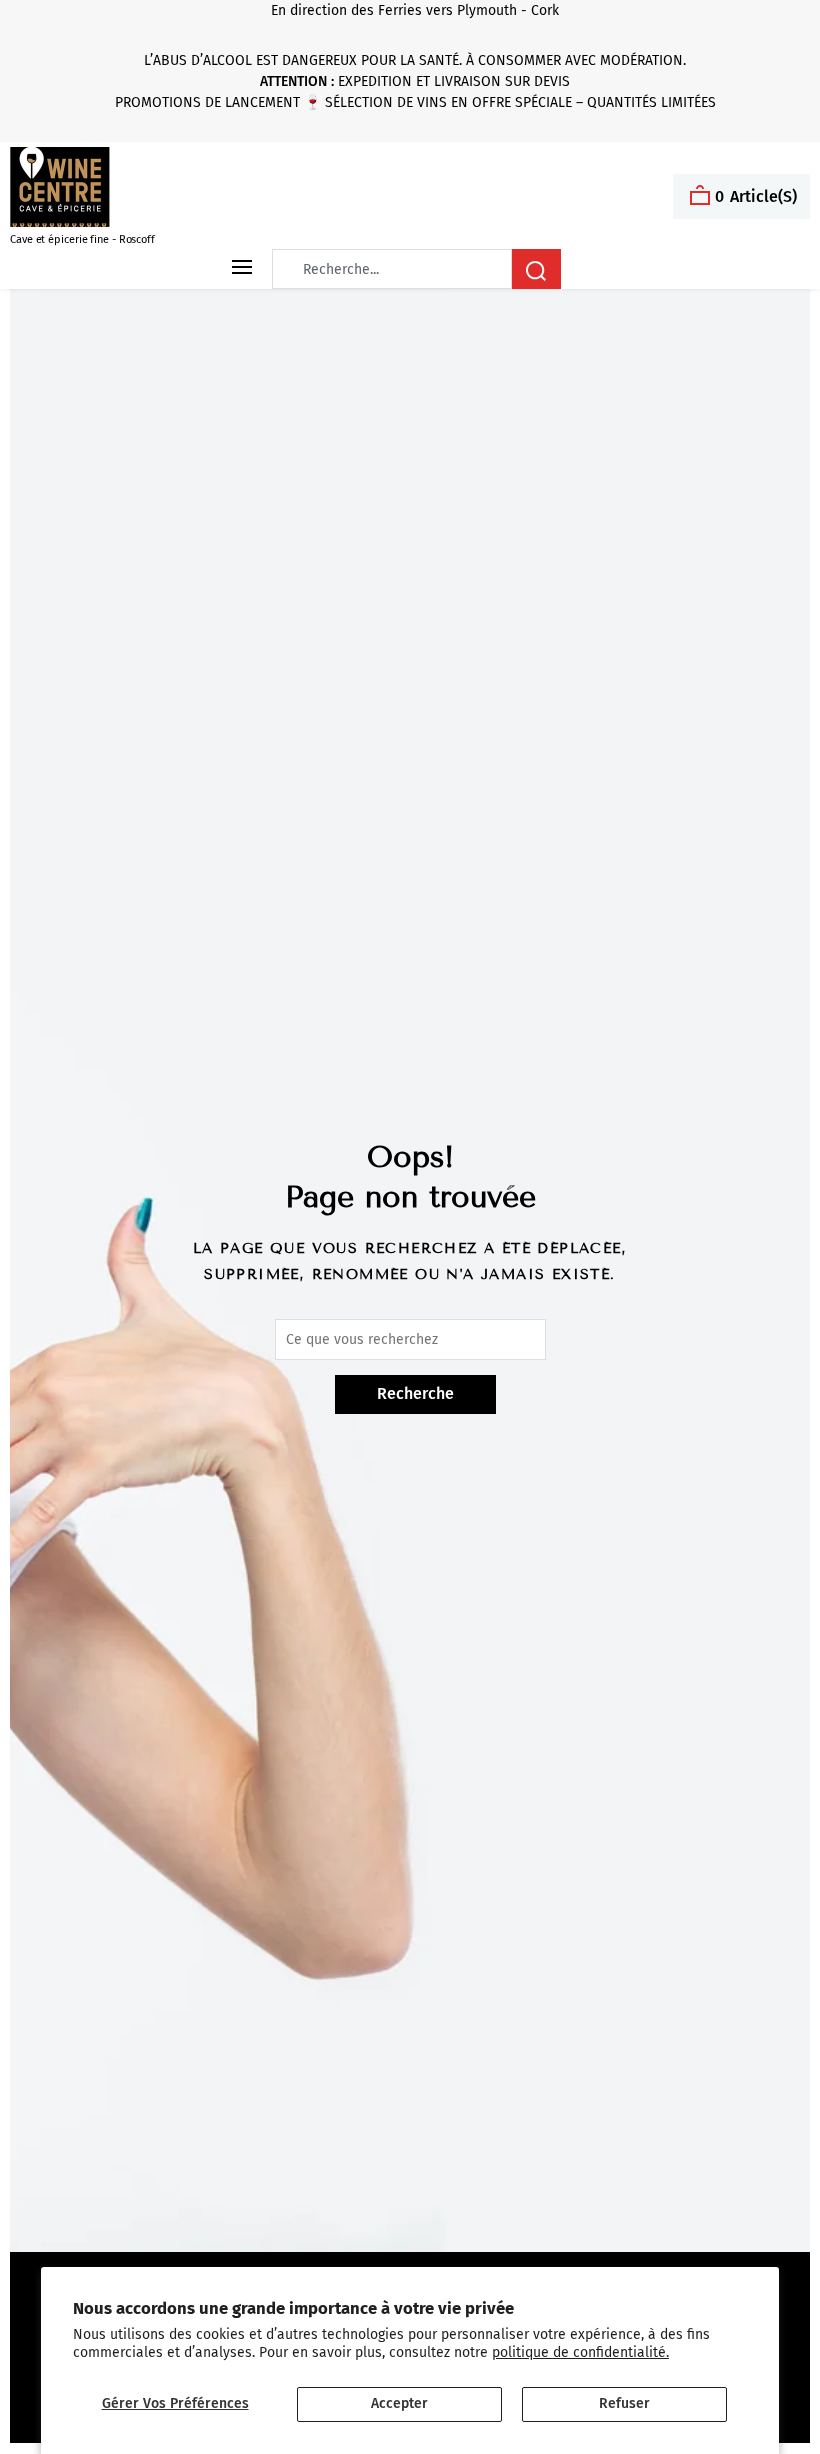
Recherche (415, 1393)
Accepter (399, 2403)
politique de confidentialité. (580, 2352)
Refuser (624, 2403)
